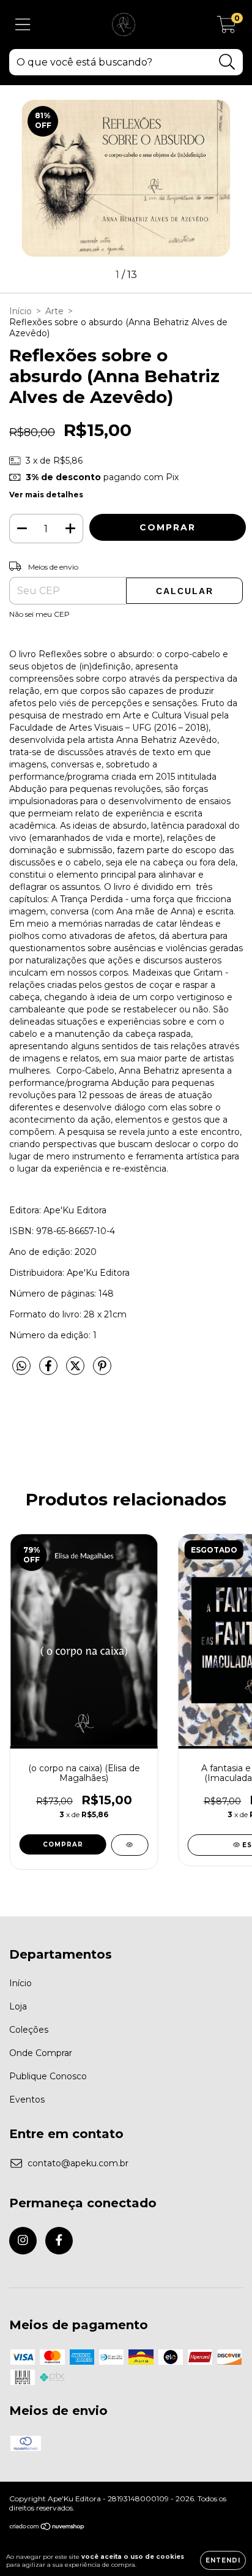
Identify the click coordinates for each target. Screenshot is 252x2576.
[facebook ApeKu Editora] (59, 2241)
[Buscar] (227, 62)
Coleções (29, 2030)
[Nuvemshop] (47, 2528)
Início (20, 311)
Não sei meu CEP (39, 614)
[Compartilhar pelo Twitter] (76, 1371)
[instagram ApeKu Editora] (23, 2241)
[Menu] (23, 25)
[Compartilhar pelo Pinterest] (102, 1371)
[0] (227, 28)
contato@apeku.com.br (78, 2163)
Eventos (27, 2100)
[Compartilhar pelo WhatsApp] (21, 1366)
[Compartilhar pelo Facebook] (50, 1371)
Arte (54, 311)
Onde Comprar (41, 2053)
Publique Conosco (48, 2076)
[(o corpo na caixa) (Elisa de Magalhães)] (129, 1845)
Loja (18, 2006)
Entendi (223, 2560)
